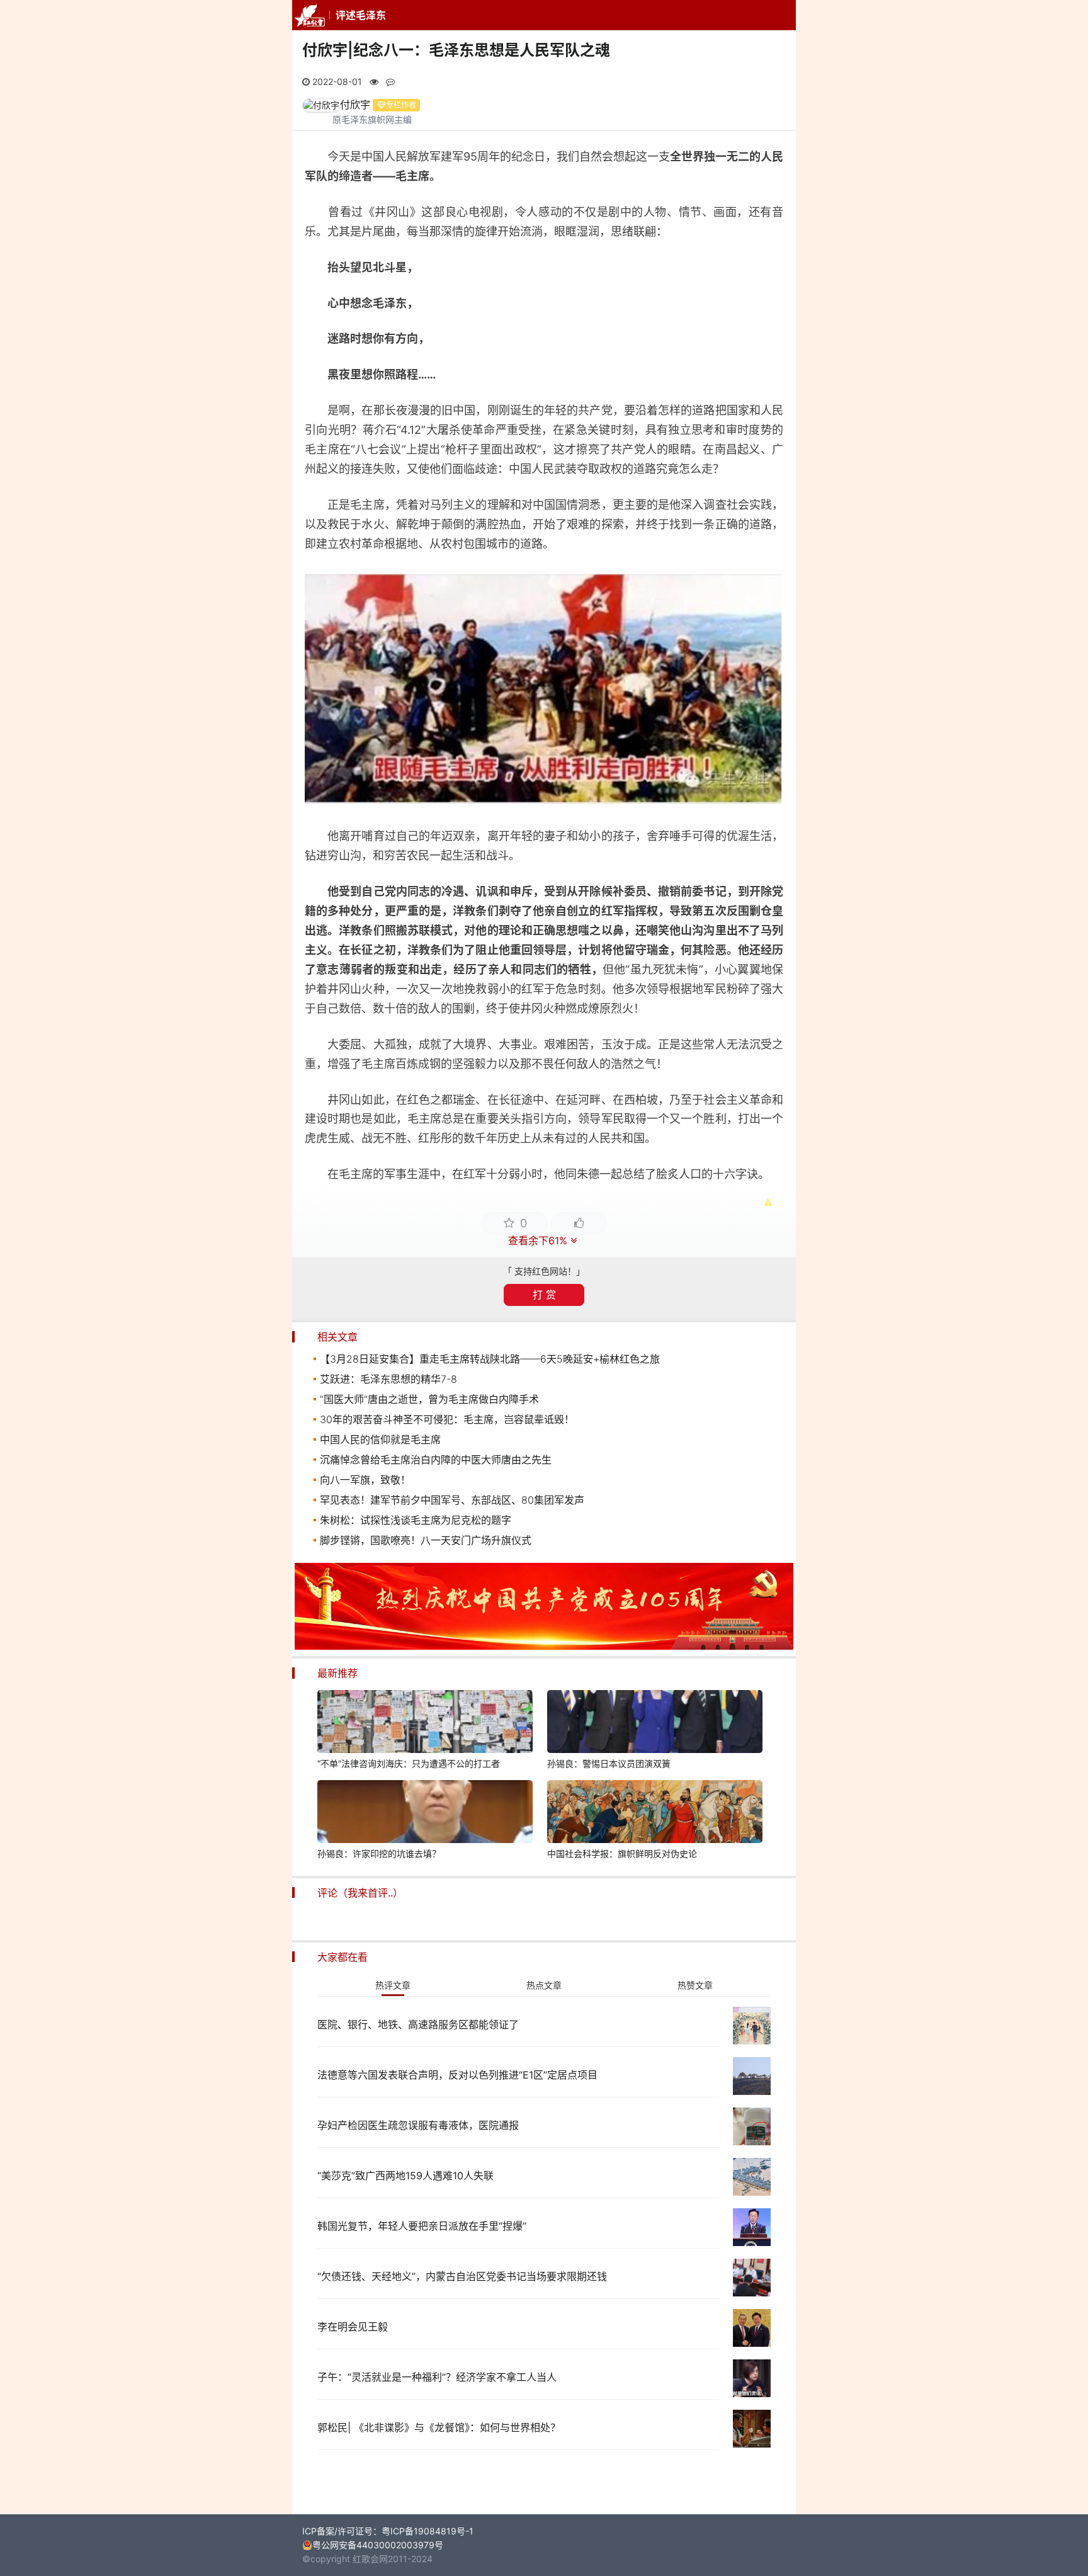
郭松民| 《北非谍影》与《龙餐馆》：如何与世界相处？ (439, 2427)
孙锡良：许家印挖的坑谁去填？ (379, 1853)
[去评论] (1047, 1759)
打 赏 (544, 1295)
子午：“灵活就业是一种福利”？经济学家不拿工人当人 (437, 2377)
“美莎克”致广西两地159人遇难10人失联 (405, 2176)
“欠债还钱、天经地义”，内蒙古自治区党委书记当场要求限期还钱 (462, 2276)
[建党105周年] (544, 1646)
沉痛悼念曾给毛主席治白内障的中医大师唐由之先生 (436, 1460)
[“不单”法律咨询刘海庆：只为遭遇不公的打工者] (425, 1723)
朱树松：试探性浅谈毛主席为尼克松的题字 (416, 1520)
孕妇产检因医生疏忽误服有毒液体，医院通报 (418, 2125)
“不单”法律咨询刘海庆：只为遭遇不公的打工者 (409, 1763)
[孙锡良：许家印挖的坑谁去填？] (425, 1813)
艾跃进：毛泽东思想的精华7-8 (388, 1379)
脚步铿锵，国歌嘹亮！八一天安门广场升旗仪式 (426, 1540)
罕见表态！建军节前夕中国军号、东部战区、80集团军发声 (452, 1500)
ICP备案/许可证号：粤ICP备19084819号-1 (388, 2531)
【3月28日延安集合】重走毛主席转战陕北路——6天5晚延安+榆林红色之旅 (490, 1359)
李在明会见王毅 (353, 2327)
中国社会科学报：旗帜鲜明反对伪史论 (622, 1853)
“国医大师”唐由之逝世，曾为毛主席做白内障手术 (429, 1399)
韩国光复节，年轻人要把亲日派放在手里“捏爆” (422, 2226)
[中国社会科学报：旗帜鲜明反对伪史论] (655, 1813)
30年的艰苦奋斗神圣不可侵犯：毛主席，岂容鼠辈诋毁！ (447, 1419)
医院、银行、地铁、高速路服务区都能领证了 (418, 2024)
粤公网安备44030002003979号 (378, 2545)
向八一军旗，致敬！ (365, 1480)
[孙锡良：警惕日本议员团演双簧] (655, 1723)
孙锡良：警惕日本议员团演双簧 (609, 1763)
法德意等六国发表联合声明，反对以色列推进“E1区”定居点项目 (457, 2075)
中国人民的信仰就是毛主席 (380, 1439)
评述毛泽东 (361, 15)
